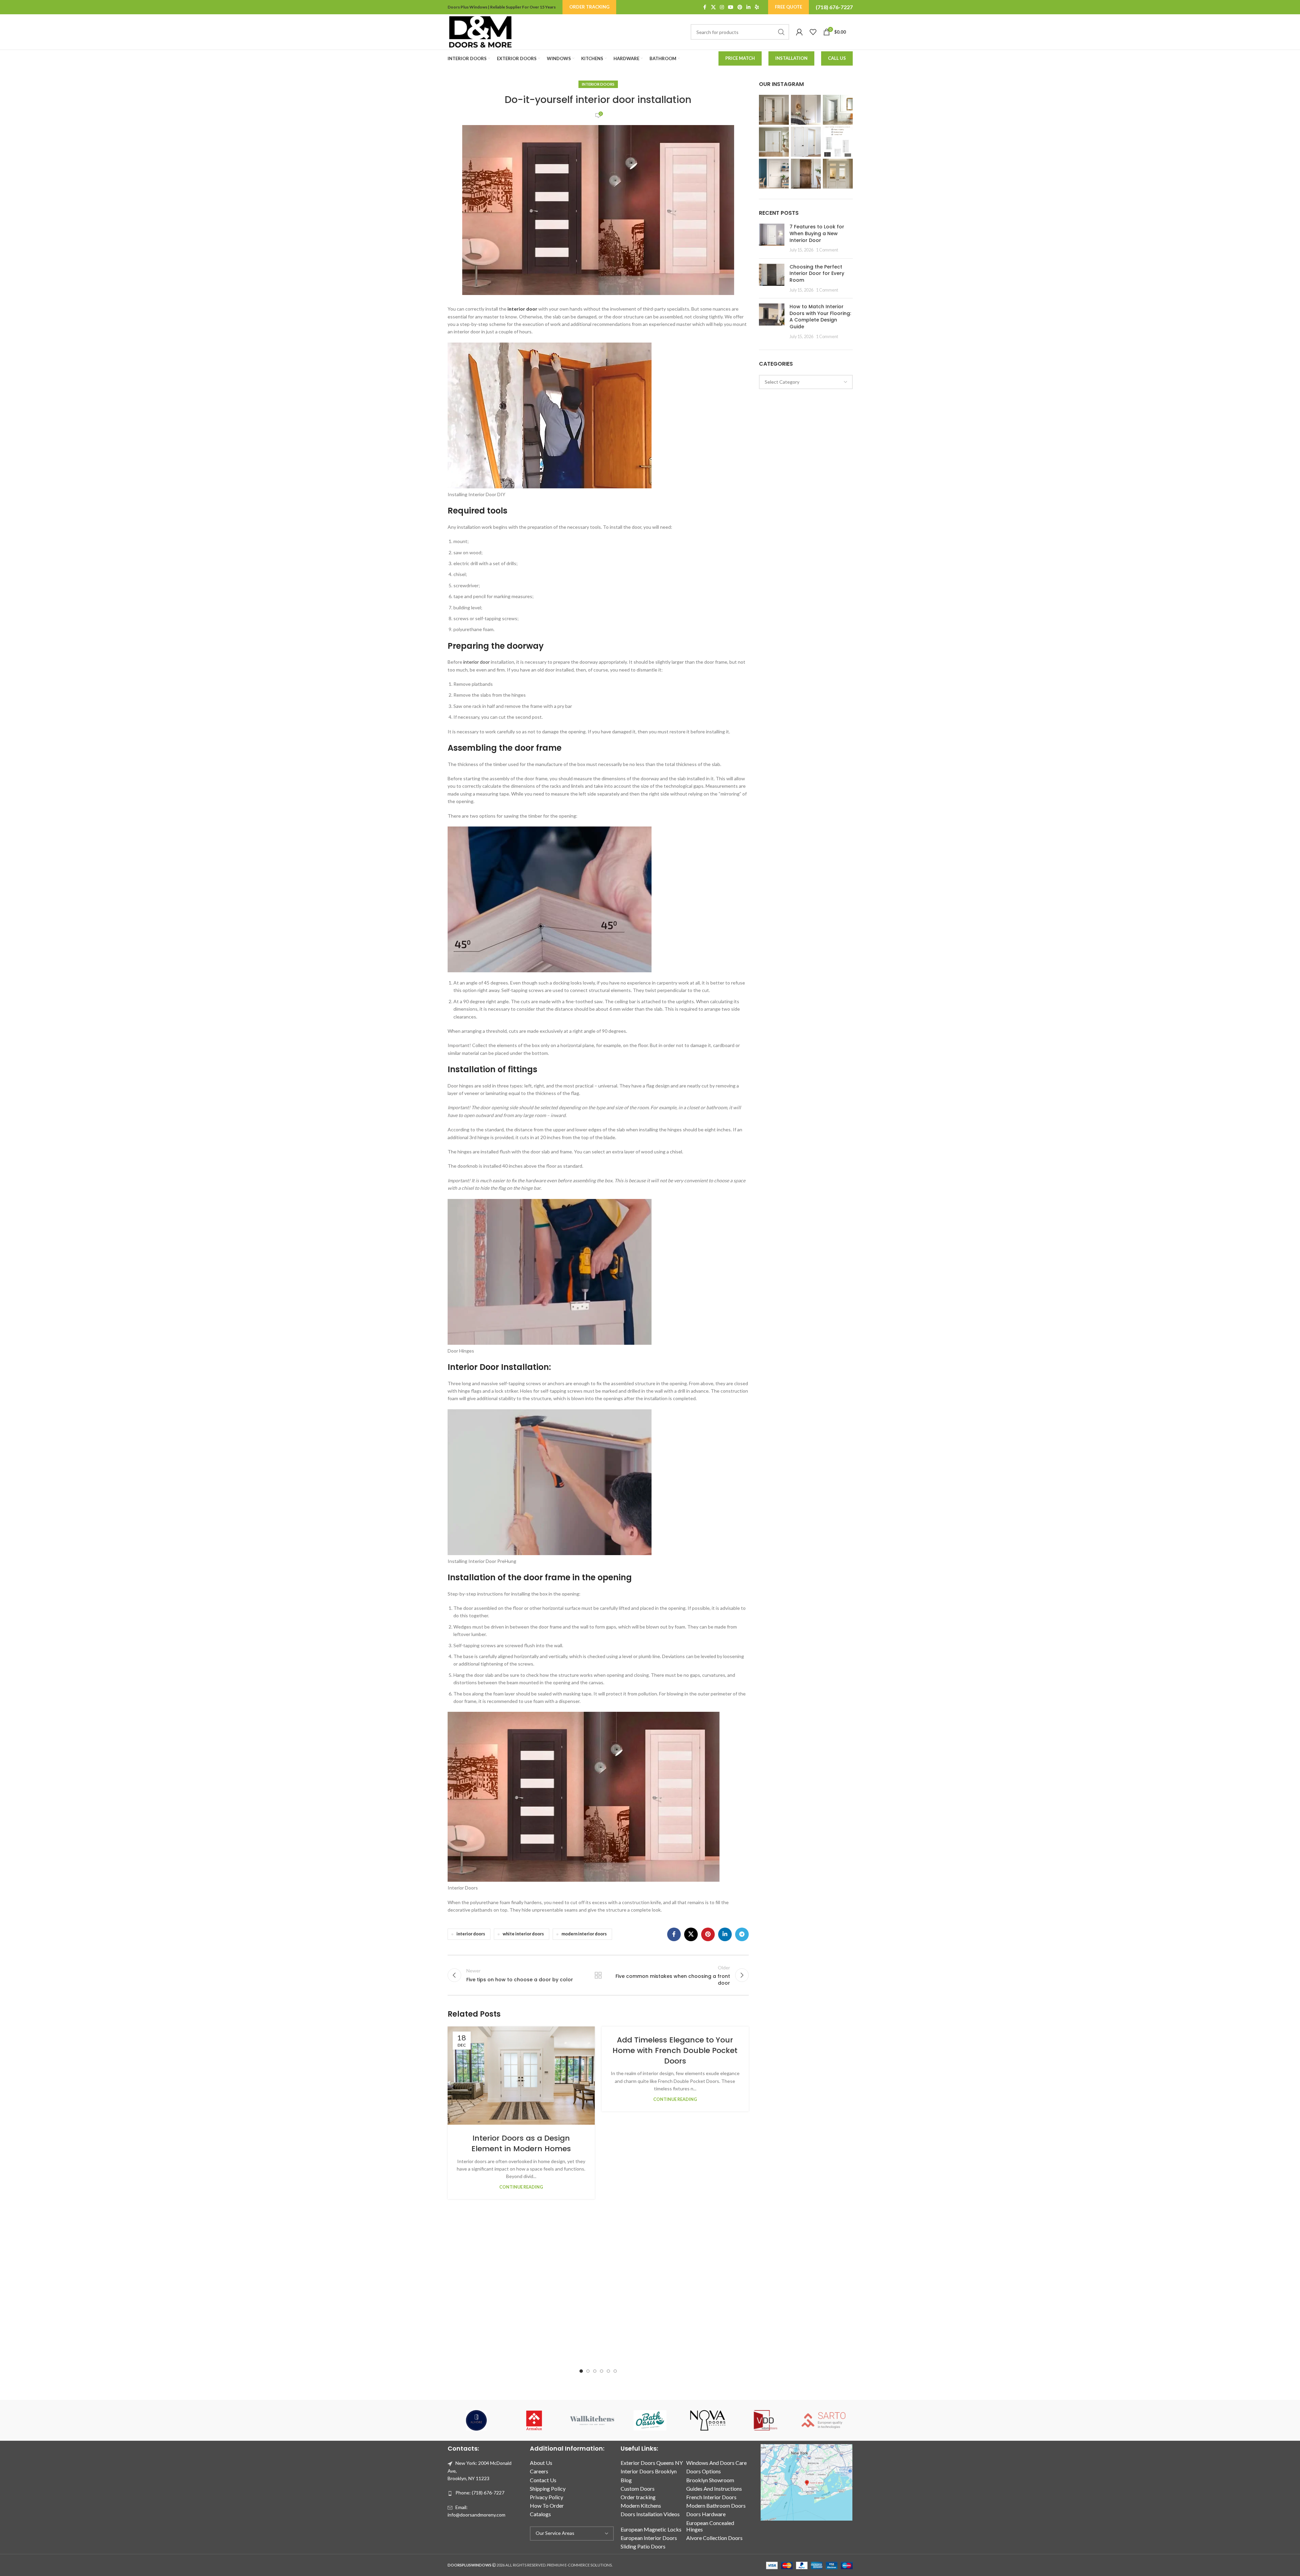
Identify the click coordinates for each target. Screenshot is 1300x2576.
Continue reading (521, 2187)
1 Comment (827, 250)
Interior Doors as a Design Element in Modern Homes (521, 2143)
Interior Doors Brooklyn (649, 2471)
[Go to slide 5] (608, 2371)
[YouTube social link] (731, 7)
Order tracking (638, 2497)
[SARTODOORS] (824, 2420)
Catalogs (540, 2514)
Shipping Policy (548, 2488)
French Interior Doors (711, 2497)
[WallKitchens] (592, 2420)
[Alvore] (476, 2420)
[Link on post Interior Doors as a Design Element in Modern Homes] (521, 2076)
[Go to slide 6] (615, 2371)
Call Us (837, 58)
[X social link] (713, 7)
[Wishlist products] (813, 32)
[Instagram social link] (722, 7)
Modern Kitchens (641, 2505)
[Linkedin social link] (748, 7)
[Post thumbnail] (772, 238)
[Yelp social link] (757, 7)
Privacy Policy (547, 2497)
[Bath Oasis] (650, 2420)
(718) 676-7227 (834, 7)
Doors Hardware (706, 2514)
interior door (522, 309)
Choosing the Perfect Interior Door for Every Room (817, 273)
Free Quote (788, 7)
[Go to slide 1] (581, 2371)
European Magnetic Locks (651, 2529)
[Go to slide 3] (595, 2371)
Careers (539, 2471)
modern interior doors (584, 1934)
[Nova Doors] (708, 2420)
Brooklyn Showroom (710, 2480)
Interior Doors (598, 84)
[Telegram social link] (742, 1934)
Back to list (598, 1975)
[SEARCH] (781, 32)
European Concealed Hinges (710, 2526)
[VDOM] (766, 2420)
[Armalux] (534, 2420)
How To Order (547, 2505)
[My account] (799, 32)
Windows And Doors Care (716, 2463)
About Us (541, 2463)
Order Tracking (589, 7)
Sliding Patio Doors (643, 2546)
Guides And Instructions (714, 2488)
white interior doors (523, 1934)
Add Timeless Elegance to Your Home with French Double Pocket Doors (675, 2050)
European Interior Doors (649, 2538)
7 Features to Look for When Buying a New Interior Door (817, 233)
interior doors (471, 1934)
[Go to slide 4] (602, 2371)
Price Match (740, 58)
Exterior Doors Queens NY (652, 2463)
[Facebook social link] (705, 7)
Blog (626, 2480)
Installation (791, 58)
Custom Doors (638, 2488)
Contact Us (543, 2480)
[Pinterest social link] (740, 7)
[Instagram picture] (774, 110)
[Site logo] (480, 31)
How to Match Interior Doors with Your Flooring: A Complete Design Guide (820, 317)
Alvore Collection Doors (714, 2538)
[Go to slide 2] (588, 2371)
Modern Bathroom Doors (716, 2505)
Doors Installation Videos (650, 2514)
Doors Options (704, 2471)
